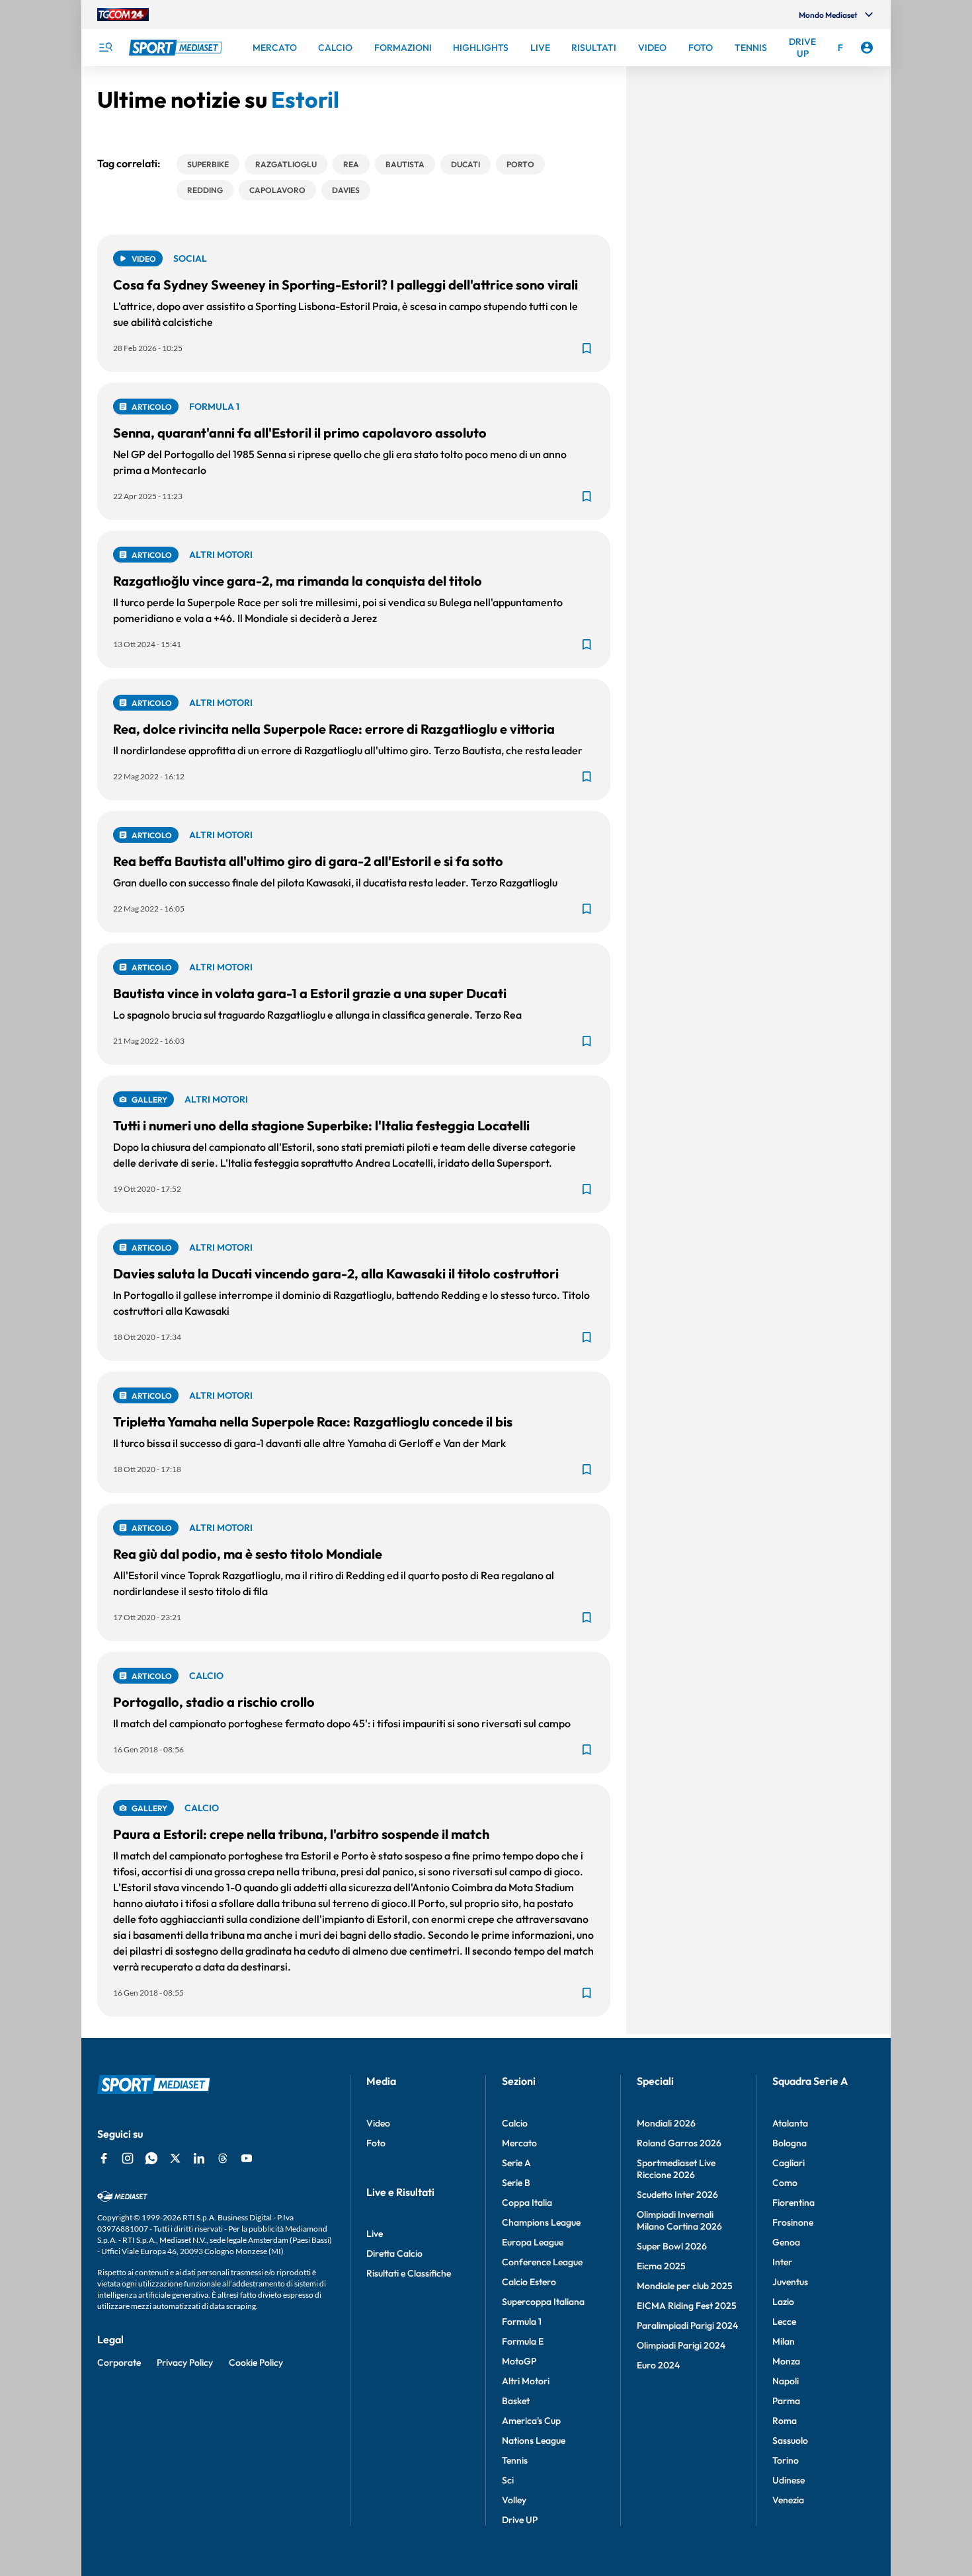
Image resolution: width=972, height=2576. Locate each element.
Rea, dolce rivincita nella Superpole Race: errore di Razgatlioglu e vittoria (334, 729)
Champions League (541, 2222)
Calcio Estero (529, 2282)
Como (785, 2183)
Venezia (788, 2500)
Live (375, 2234)
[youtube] (247, 2158)
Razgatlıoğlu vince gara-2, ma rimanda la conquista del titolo (298, 581)
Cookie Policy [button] (256, 2362)
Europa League (533, 2242)
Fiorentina (793, 2203)
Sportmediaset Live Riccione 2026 (676, 2169)
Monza (786, 2361)
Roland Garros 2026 (679, 2143)
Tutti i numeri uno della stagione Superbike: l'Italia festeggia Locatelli (321, 1125)
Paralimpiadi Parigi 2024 (687, 2325)
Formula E (523, 2341)
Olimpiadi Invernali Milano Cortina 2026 (679, 2220)
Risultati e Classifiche (409, 2273)
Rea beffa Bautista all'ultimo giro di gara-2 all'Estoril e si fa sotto (308, 861)
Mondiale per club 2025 (685, 2286)
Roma (785, 2421)
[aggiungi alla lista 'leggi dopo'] (587, 348)
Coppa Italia (527, 2203)
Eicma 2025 (661, 2266)
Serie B (516, 2183)
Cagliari (789, 2163)
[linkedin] (199, 2158)
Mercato (519, 2143)
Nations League (534, 2440)
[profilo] (867, 48)
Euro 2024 (658, 2365)
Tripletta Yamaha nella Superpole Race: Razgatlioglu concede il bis (313, 1422)
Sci (508, 2480)
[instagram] (128, 2158)
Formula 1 (522, 2322)
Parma (786, 2401)
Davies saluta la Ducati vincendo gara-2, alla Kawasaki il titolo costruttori (336, 1273)
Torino (786, 2460)
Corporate (119, 2362)
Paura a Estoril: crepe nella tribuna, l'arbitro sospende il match (301, 1834)
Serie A (516, 2163)
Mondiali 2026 (666, 2123)
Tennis (515, 2460)
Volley (514, 2500)
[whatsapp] (151, 2158)
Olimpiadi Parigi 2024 (681, 2345)
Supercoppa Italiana (543, 2302)
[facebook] (104, 2158)
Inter (782, 2262)
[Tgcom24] (123, 15)
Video (378, 2123)
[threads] (223, 2158)
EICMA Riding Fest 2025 (687, 2306)
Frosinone (793, 2222)
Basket (516, 2401)
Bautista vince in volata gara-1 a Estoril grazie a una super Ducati (310, 993)
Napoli (786, 2381)
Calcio (515, 2123)
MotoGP (519, 2361)
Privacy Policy (185, 2362)
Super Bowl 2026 (672, 2246)
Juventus (790, 2282)
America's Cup (531, 2421)
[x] (175, 2158)
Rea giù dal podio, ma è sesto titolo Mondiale (248, 1554)
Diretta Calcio (394, 2253)
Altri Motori (526, 2381)
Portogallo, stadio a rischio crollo (214, 1702)
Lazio (783, 2302)
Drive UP (520, 2520)
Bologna (790, 2143)
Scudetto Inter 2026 (677, 2195)
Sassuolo (790, 2440)
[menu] (105, 48)
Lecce (784, 2322)
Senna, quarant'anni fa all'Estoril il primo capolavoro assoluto (300, 433)
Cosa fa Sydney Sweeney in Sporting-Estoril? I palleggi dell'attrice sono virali (345, 285)
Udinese (789, 2480)
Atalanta (790, 2123)
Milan (784, 2341)
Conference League (542, 2262)
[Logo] (177, 48)
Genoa (786, 2242)
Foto (376, 2143)
